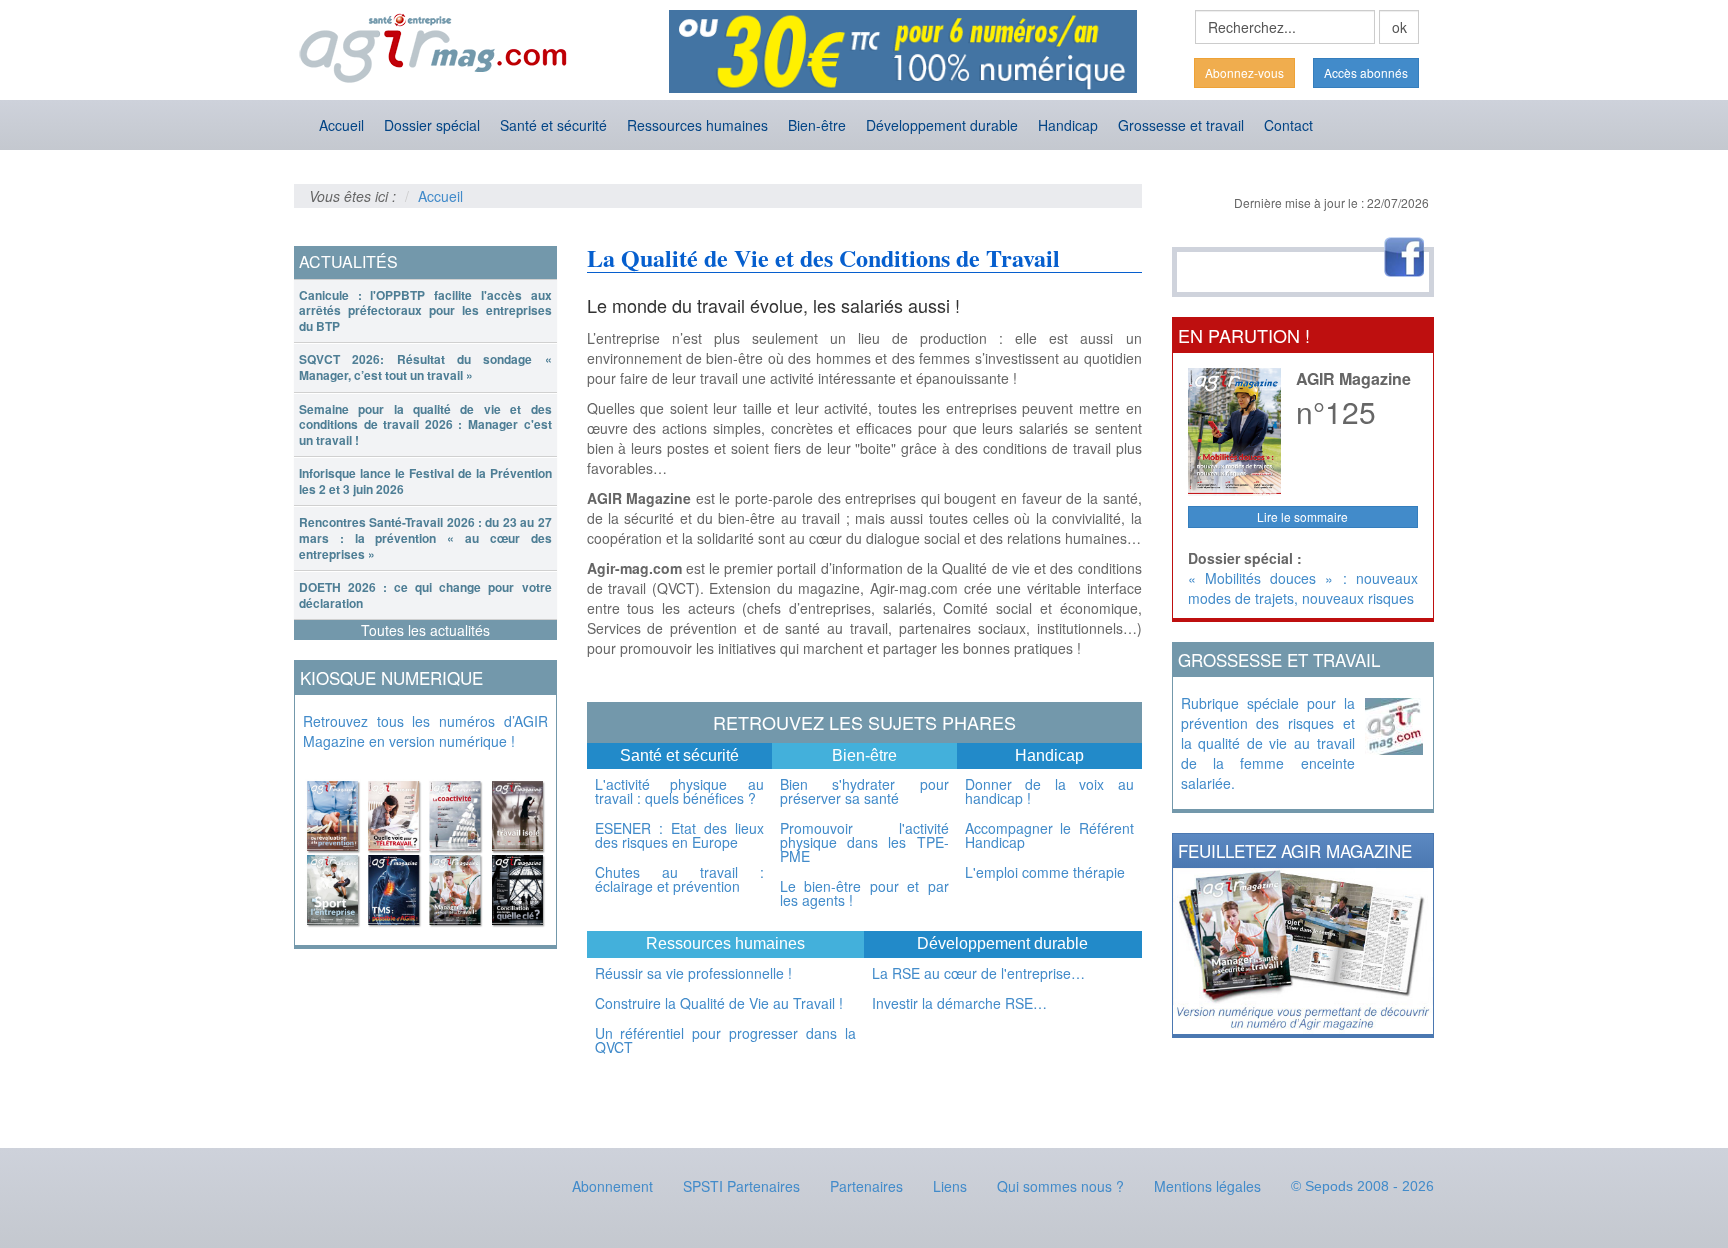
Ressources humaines (697, 125)
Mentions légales (1207, 1186)
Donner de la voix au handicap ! (1049, 791)
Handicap (1068, 125)
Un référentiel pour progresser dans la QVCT (726, 1040)
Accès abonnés (1366, 72)
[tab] (425, 311)
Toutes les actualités (425, 630)
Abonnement (612, 1186)
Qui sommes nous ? (1060, 1186)
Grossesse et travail (1181, 125)
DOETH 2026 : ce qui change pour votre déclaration (425, 595)
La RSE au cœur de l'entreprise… (978, 973)
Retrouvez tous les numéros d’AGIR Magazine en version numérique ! (425, 731)
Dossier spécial (432, 125)
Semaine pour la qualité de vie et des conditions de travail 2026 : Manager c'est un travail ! (425, 424)
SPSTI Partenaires (741, 1186)
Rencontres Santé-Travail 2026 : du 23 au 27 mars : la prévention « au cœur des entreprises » (425, 537)
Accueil (341, 125)
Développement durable (942, 125)
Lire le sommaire (1302, 516)
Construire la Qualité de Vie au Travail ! (719, 1003)
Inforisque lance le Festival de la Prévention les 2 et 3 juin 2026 (425, 481)
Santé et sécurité (553, 125)
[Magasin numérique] (425, 848)
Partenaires (866, 1186)
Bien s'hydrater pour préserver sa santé (864, 791)
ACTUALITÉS (348, 261)
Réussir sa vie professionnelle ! (693, 973)
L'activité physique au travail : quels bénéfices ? (679, 791)
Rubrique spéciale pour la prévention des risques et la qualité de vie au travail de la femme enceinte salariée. (1268, 743)
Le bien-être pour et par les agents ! (864, 893)
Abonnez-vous (1244, 72)
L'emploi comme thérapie (1045, 872)
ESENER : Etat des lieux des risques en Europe (679, 835)
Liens (950, 1186)
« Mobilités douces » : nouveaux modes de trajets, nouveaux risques (1303, 588)
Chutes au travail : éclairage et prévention (679, 879)
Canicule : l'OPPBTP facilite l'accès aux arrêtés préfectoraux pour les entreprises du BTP (425, 310)
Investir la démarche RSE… (959, 1003)
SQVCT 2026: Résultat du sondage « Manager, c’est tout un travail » (425, 367)
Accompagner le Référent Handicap (1049, 835)
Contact (1288, 125)
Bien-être (817, 125)
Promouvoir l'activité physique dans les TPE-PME (864, 842)
